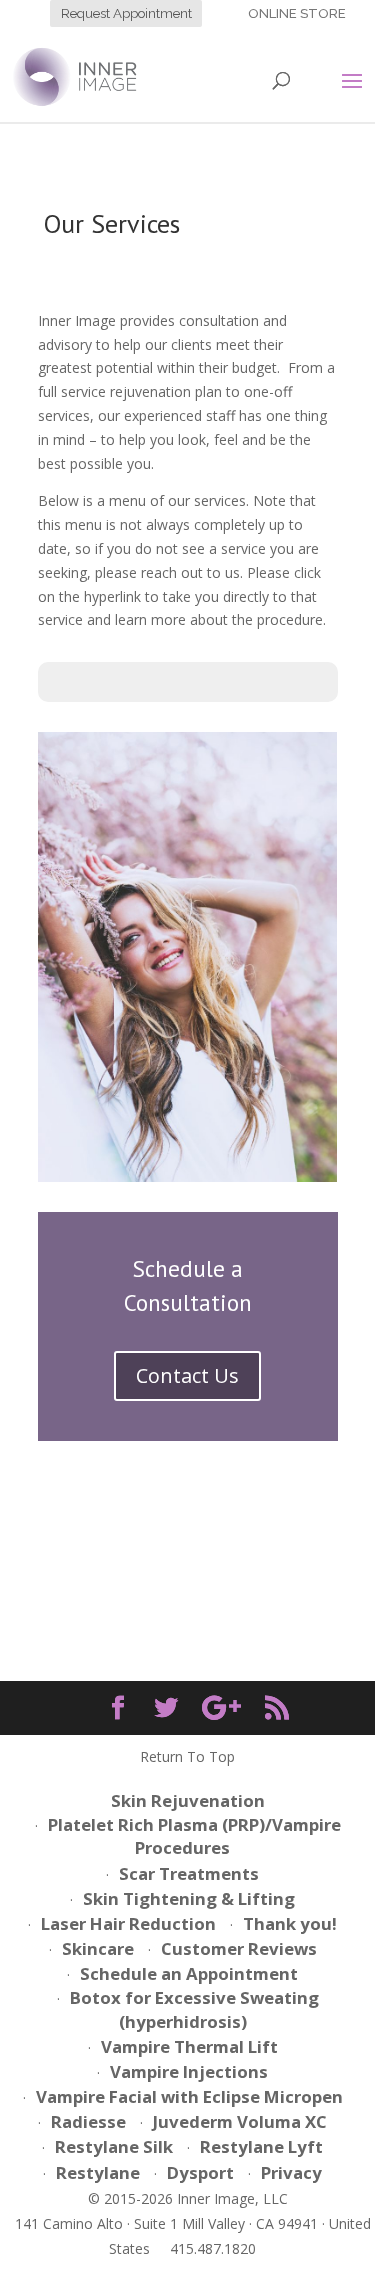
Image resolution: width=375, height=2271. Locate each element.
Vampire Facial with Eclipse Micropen (189, 2096)
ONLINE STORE (298, 13)
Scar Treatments (189, 1873)
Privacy (291, 2172)
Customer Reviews (239, 1948)
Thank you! (290, 1923)
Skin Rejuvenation (188, 1800)
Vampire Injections (189, 2071)
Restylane (98, 2172)
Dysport (200, 2172)
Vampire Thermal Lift (189, 2046)
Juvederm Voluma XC (240, 2121)
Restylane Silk (114, 2146)
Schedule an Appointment (189, 1973)
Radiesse (88, 2121)
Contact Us (187, 1375)
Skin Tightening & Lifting (189, 1898)
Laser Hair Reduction (128, 1923)
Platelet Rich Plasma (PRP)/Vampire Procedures (194, 1836)
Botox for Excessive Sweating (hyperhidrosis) (194, 2009)
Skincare (98, 1948)
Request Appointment (126, 13)
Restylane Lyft (261, 2146)
